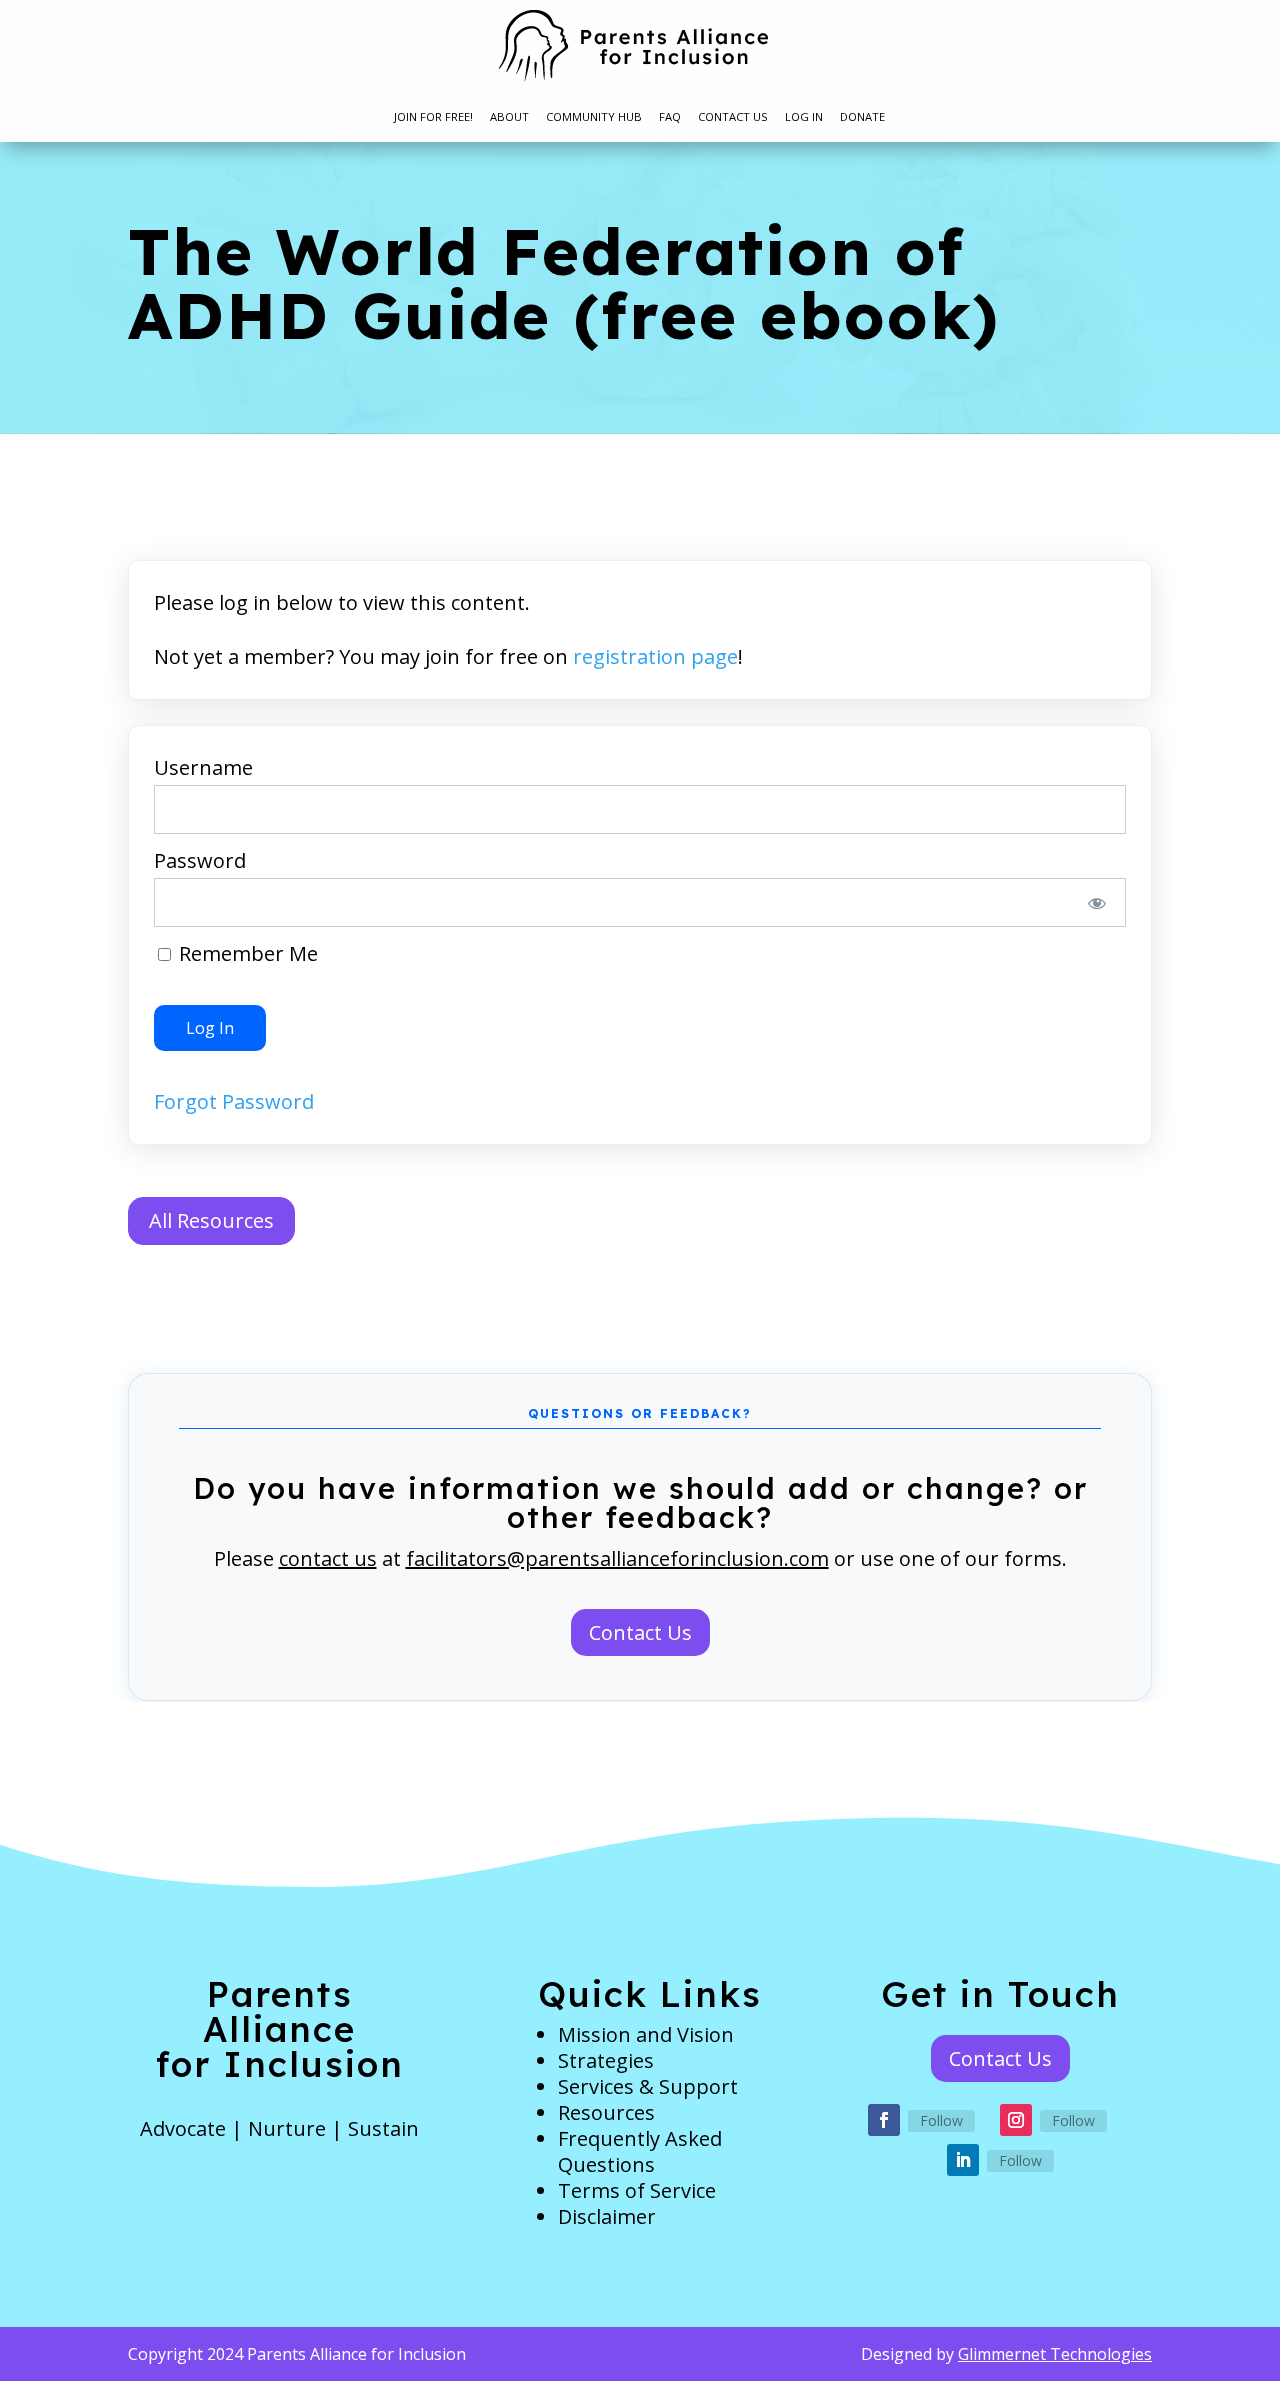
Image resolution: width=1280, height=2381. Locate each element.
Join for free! (433, 117)
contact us (328, 1558)
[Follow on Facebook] (884, 2120)
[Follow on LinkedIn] (963, 2160)
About (509, 117)
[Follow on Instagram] (1016, 2120)
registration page (655, 656)
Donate (862, 117)
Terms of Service (637, 2190)
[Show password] (1097, 902)
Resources (606, 2112)
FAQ (670, 117)
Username (203, 767)
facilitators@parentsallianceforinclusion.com (617, 1558)
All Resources (211, 1220)
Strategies (606, 2060)
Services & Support (648, 2086)
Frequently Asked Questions (640, 2151)
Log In (804, 117)
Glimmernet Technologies (1055, 2354)
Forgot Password (234, 1101)
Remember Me (246, 953)
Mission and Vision (646, 2034)
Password (200, 860)
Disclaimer (607, 2216)
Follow (941, 2120)
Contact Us (733, 117)
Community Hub (594, 117)
